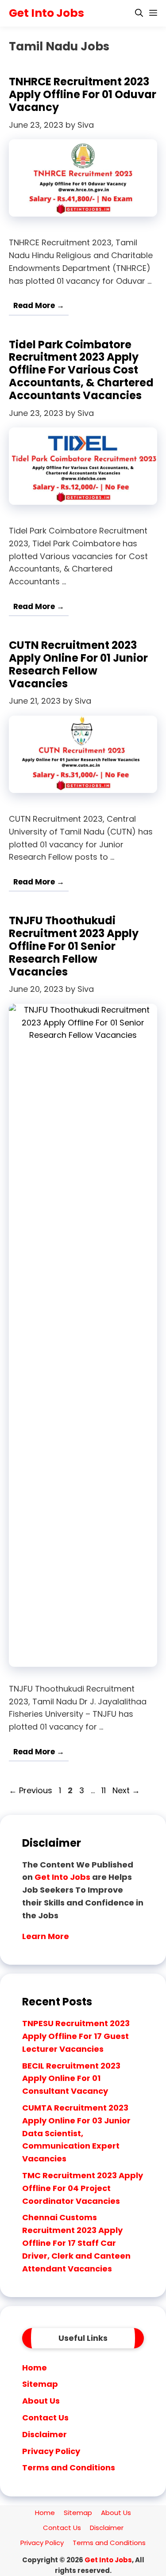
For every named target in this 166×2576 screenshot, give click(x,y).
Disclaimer (44, 2434)
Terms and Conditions (69, 2467)
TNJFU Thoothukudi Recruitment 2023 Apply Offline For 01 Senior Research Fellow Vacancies (74, 946)
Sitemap (40, 2384)
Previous (31, 1790)
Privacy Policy (51, 2451)
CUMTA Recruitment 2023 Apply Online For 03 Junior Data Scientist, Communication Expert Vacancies (76, 2133)
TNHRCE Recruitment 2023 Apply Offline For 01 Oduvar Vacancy (83, 94)
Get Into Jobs (46, 13)
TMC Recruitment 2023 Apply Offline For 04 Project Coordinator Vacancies (83, 2188)
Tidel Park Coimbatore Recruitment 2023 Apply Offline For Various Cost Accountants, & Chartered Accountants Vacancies (81, 370)
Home (35, 2368)
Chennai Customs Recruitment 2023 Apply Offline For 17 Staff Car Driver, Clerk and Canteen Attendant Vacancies (76, 2243)
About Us (41, 2401)
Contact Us (45, 2418)
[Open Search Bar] (139, 13)
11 (104, 1790)
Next (126, 1790)
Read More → (39, 305)
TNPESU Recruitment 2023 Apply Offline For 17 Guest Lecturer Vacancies (76, 2036)
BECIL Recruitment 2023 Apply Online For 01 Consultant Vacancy (71, 2079)
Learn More (46, 1936)
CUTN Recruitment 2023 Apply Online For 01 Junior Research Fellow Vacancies (78, 664)
